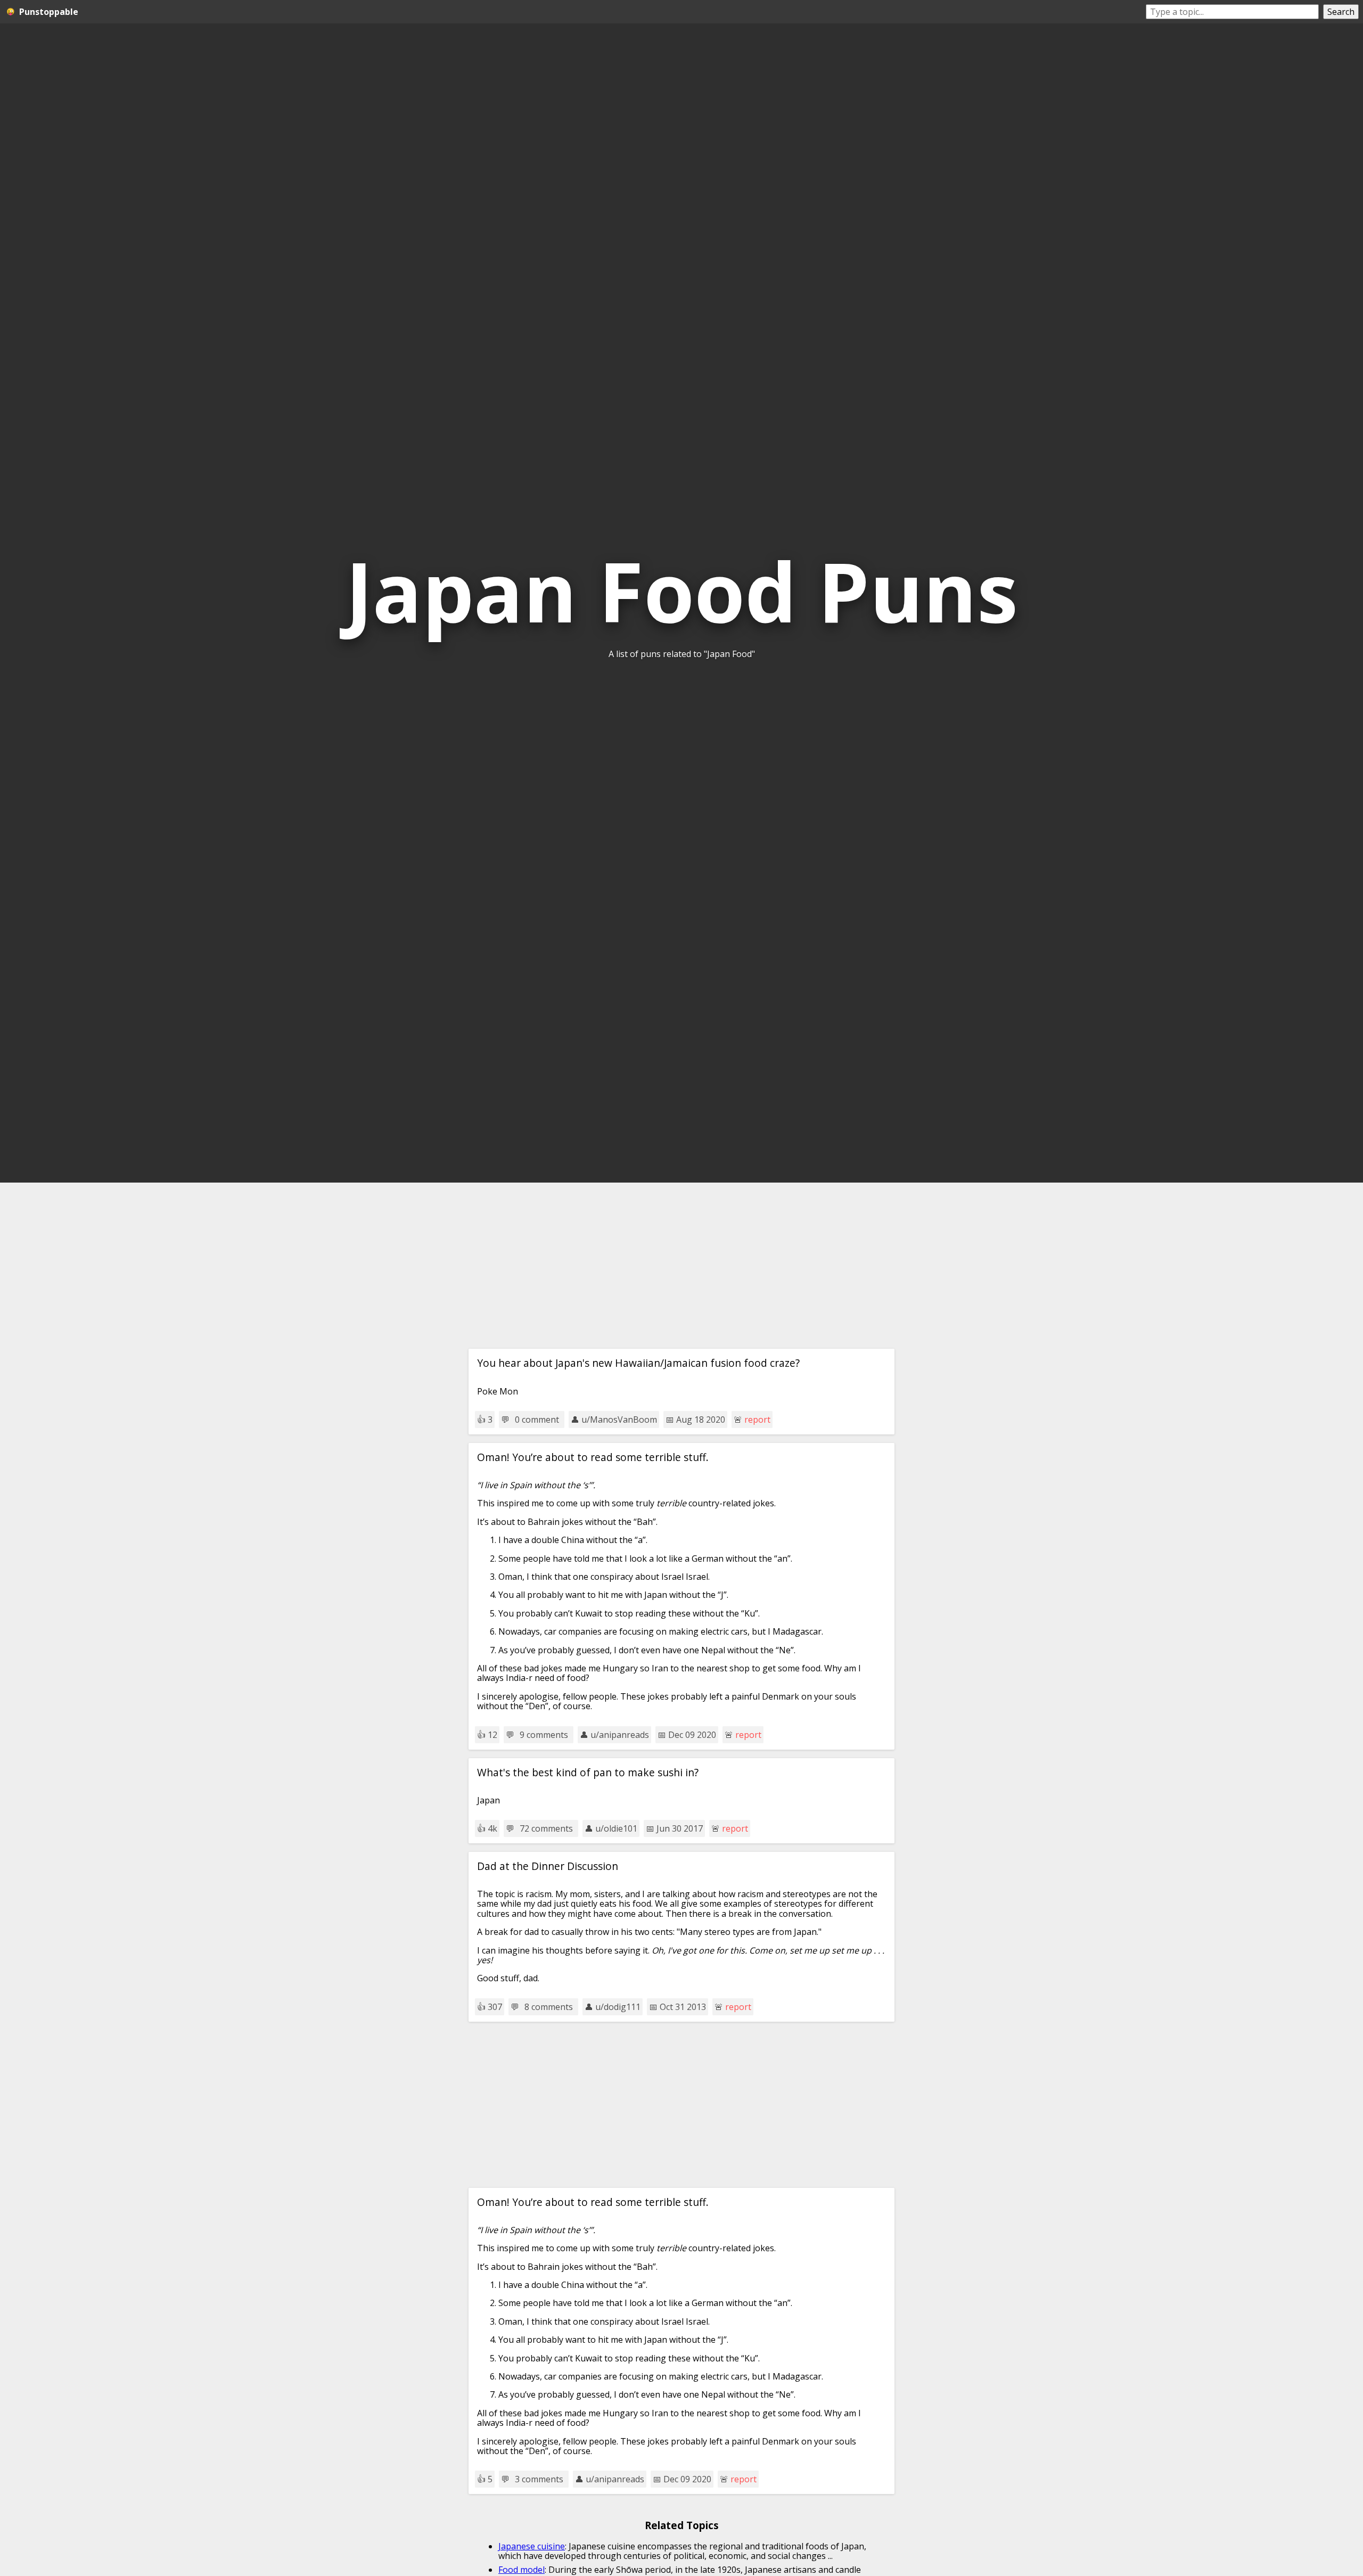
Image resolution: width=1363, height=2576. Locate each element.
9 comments (544, 1735)
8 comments (549, 2007)
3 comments (539, 2479)
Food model (522, 2570)
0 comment (537, 1420)
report (757, 1420)
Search (1341, 12)
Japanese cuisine (532, 2546)
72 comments (546, 1828)
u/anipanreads (620, 1735)
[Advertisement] (681, 1266)
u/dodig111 (618, 2007)
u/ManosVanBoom (619, 1420)
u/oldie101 (616, 1828)
